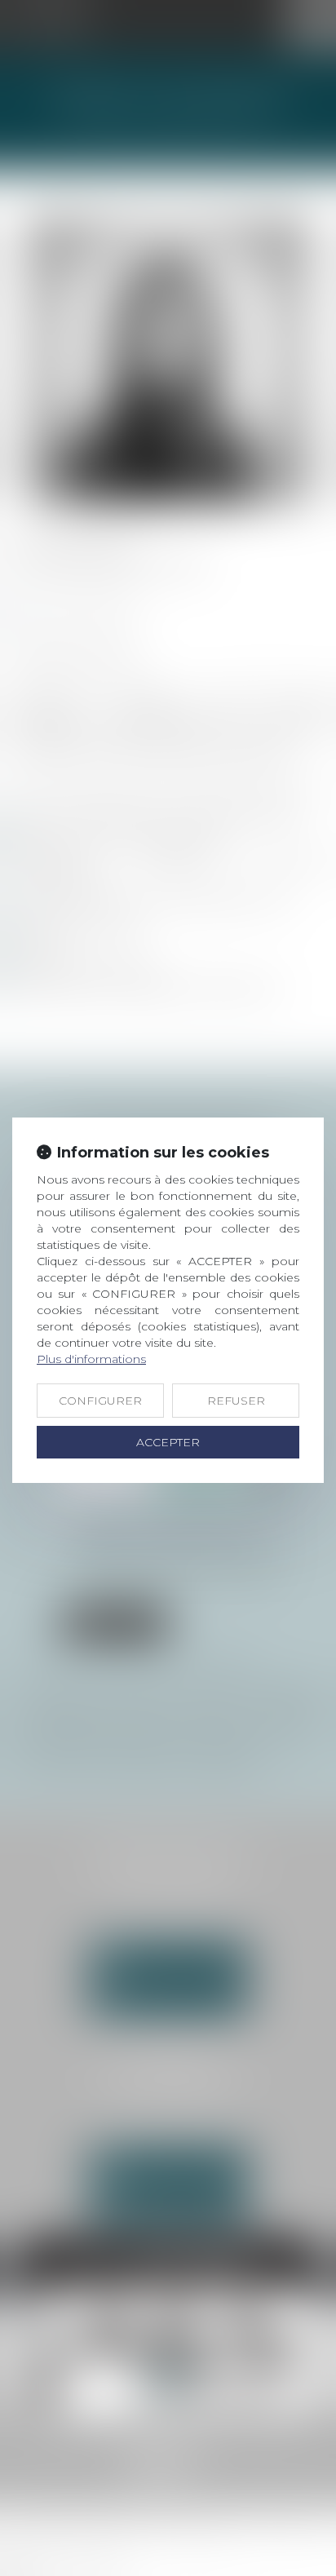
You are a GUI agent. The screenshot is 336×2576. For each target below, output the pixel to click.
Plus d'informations (91, 1359)
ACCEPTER (168, 1442)
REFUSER (236, 1401)
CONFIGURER (100, 1401)
